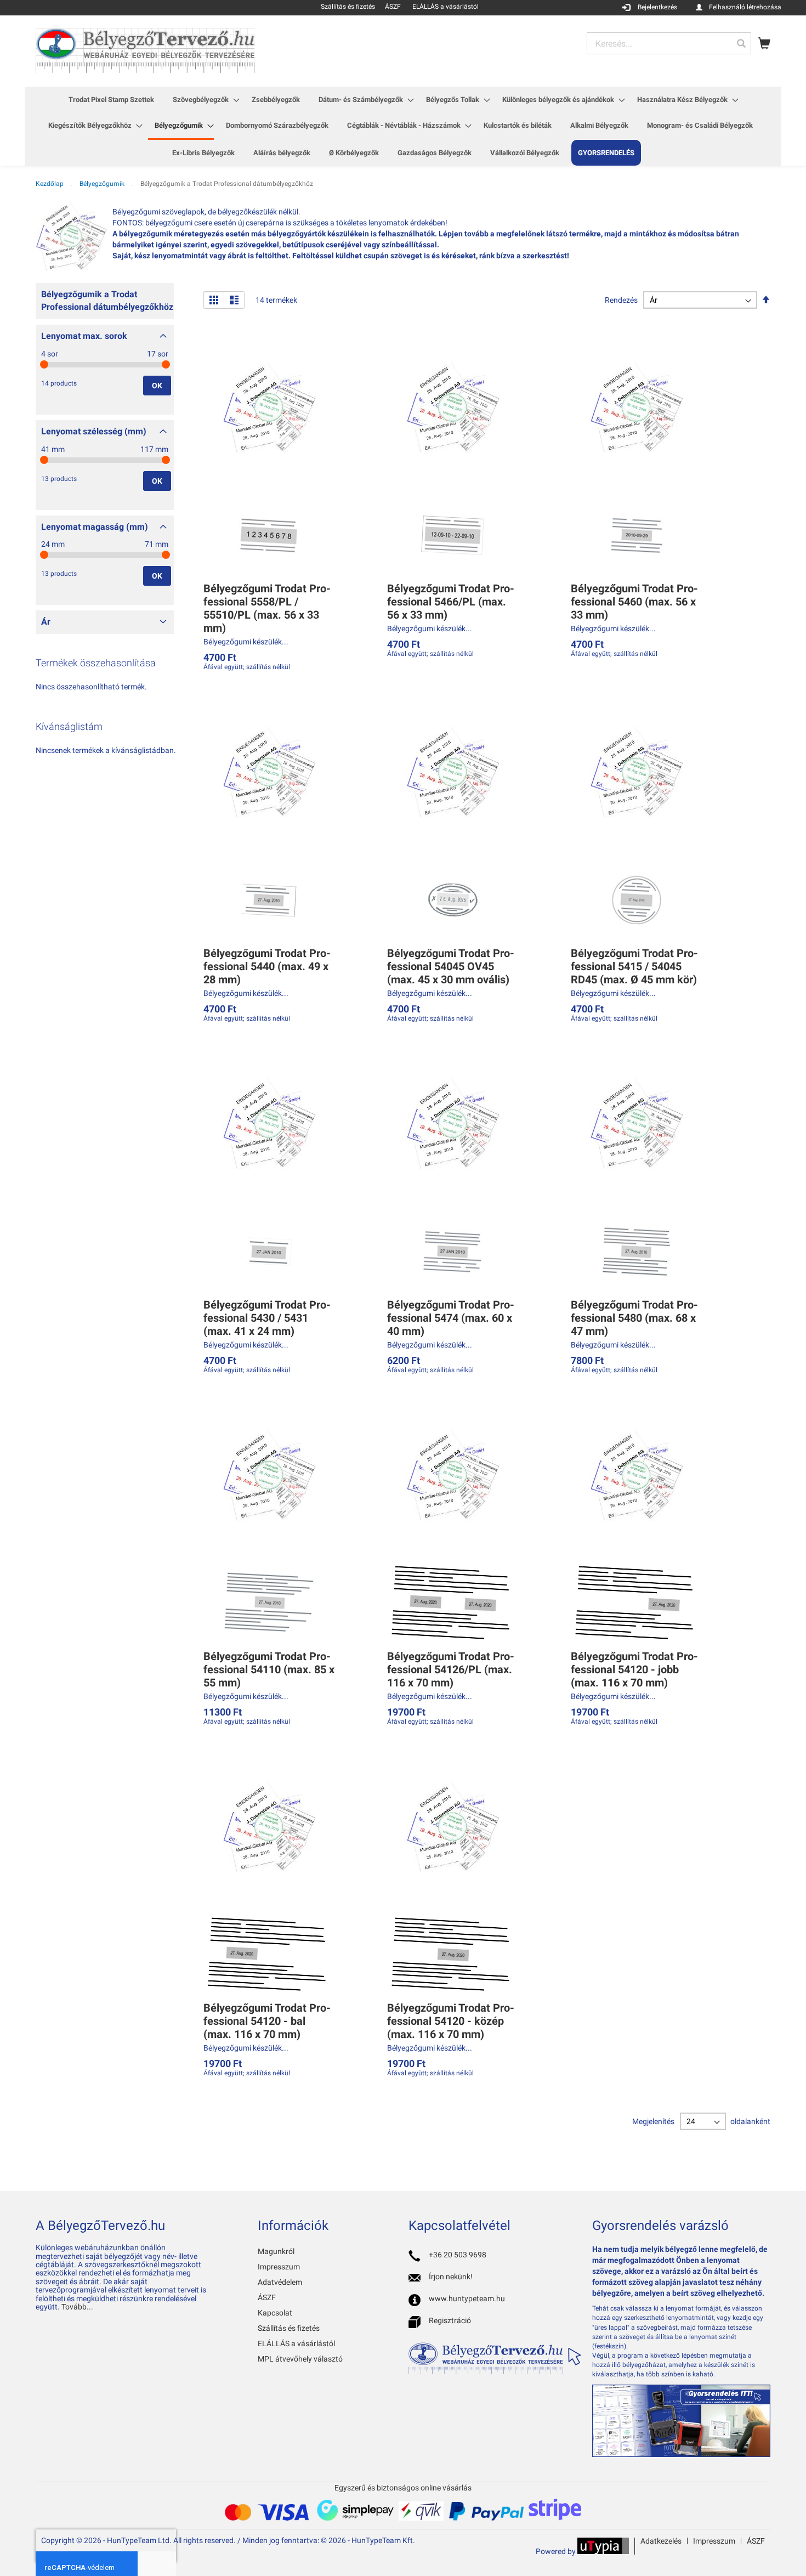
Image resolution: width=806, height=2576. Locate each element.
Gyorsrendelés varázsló (660, 2226)
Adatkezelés (661, 2541)
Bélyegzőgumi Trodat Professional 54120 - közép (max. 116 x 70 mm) (451, 2021)
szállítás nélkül (268, 667)
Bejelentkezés (657, 7)
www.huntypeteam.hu (467, 2298)
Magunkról (276, 2251)
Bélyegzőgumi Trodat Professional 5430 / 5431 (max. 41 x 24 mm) (267, 1318)
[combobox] (669, 43)
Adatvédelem (280, 2282)
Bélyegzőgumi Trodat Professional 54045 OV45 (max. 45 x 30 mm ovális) (451, 966)
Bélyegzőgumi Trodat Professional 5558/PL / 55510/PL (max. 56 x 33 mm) (267, 608)
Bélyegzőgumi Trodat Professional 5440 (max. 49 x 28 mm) (267, 966)
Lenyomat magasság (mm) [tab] (95, 527)
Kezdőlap (50, 184)
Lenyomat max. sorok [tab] (84, 336)
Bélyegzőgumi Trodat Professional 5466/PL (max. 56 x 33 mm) (451, 602)
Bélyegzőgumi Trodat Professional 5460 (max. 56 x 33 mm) (634, 602)
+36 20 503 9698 (458, 2255)
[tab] (105, 304)
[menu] (403, 126)
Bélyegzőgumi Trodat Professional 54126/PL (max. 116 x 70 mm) (451, 1669)
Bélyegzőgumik (103, 184)
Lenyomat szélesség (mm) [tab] (94, 431)
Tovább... (77, 2307)
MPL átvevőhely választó (300, 2359)
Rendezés (621, 300)
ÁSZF (267, 2297)
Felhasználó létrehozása (745, 7)
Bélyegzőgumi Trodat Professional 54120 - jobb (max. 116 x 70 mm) (634, 1669)
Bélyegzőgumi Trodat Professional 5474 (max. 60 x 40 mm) (451, 1318)
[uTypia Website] (603, 2551)
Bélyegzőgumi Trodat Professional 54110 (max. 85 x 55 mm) (269, 1669)
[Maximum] (166, 364)
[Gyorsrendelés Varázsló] (681, 2454)
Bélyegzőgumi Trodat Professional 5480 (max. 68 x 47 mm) (634, 1318)
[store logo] (145, 50)
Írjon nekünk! (451, 2277)
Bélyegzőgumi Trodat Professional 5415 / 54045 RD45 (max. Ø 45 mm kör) (634, 966)
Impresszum (279, 2267)
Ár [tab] (46, 622)
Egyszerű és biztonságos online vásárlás (403, 2488)
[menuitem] (111, 100)
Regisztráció (450, 2320)
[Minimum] (44, 364)
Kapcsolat (275, 2313)
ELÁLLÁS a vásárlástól (296, 2343)
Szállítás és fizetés (289, 2328)
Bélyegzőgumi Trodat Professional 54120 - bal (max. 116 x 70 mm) (267, 2021)
